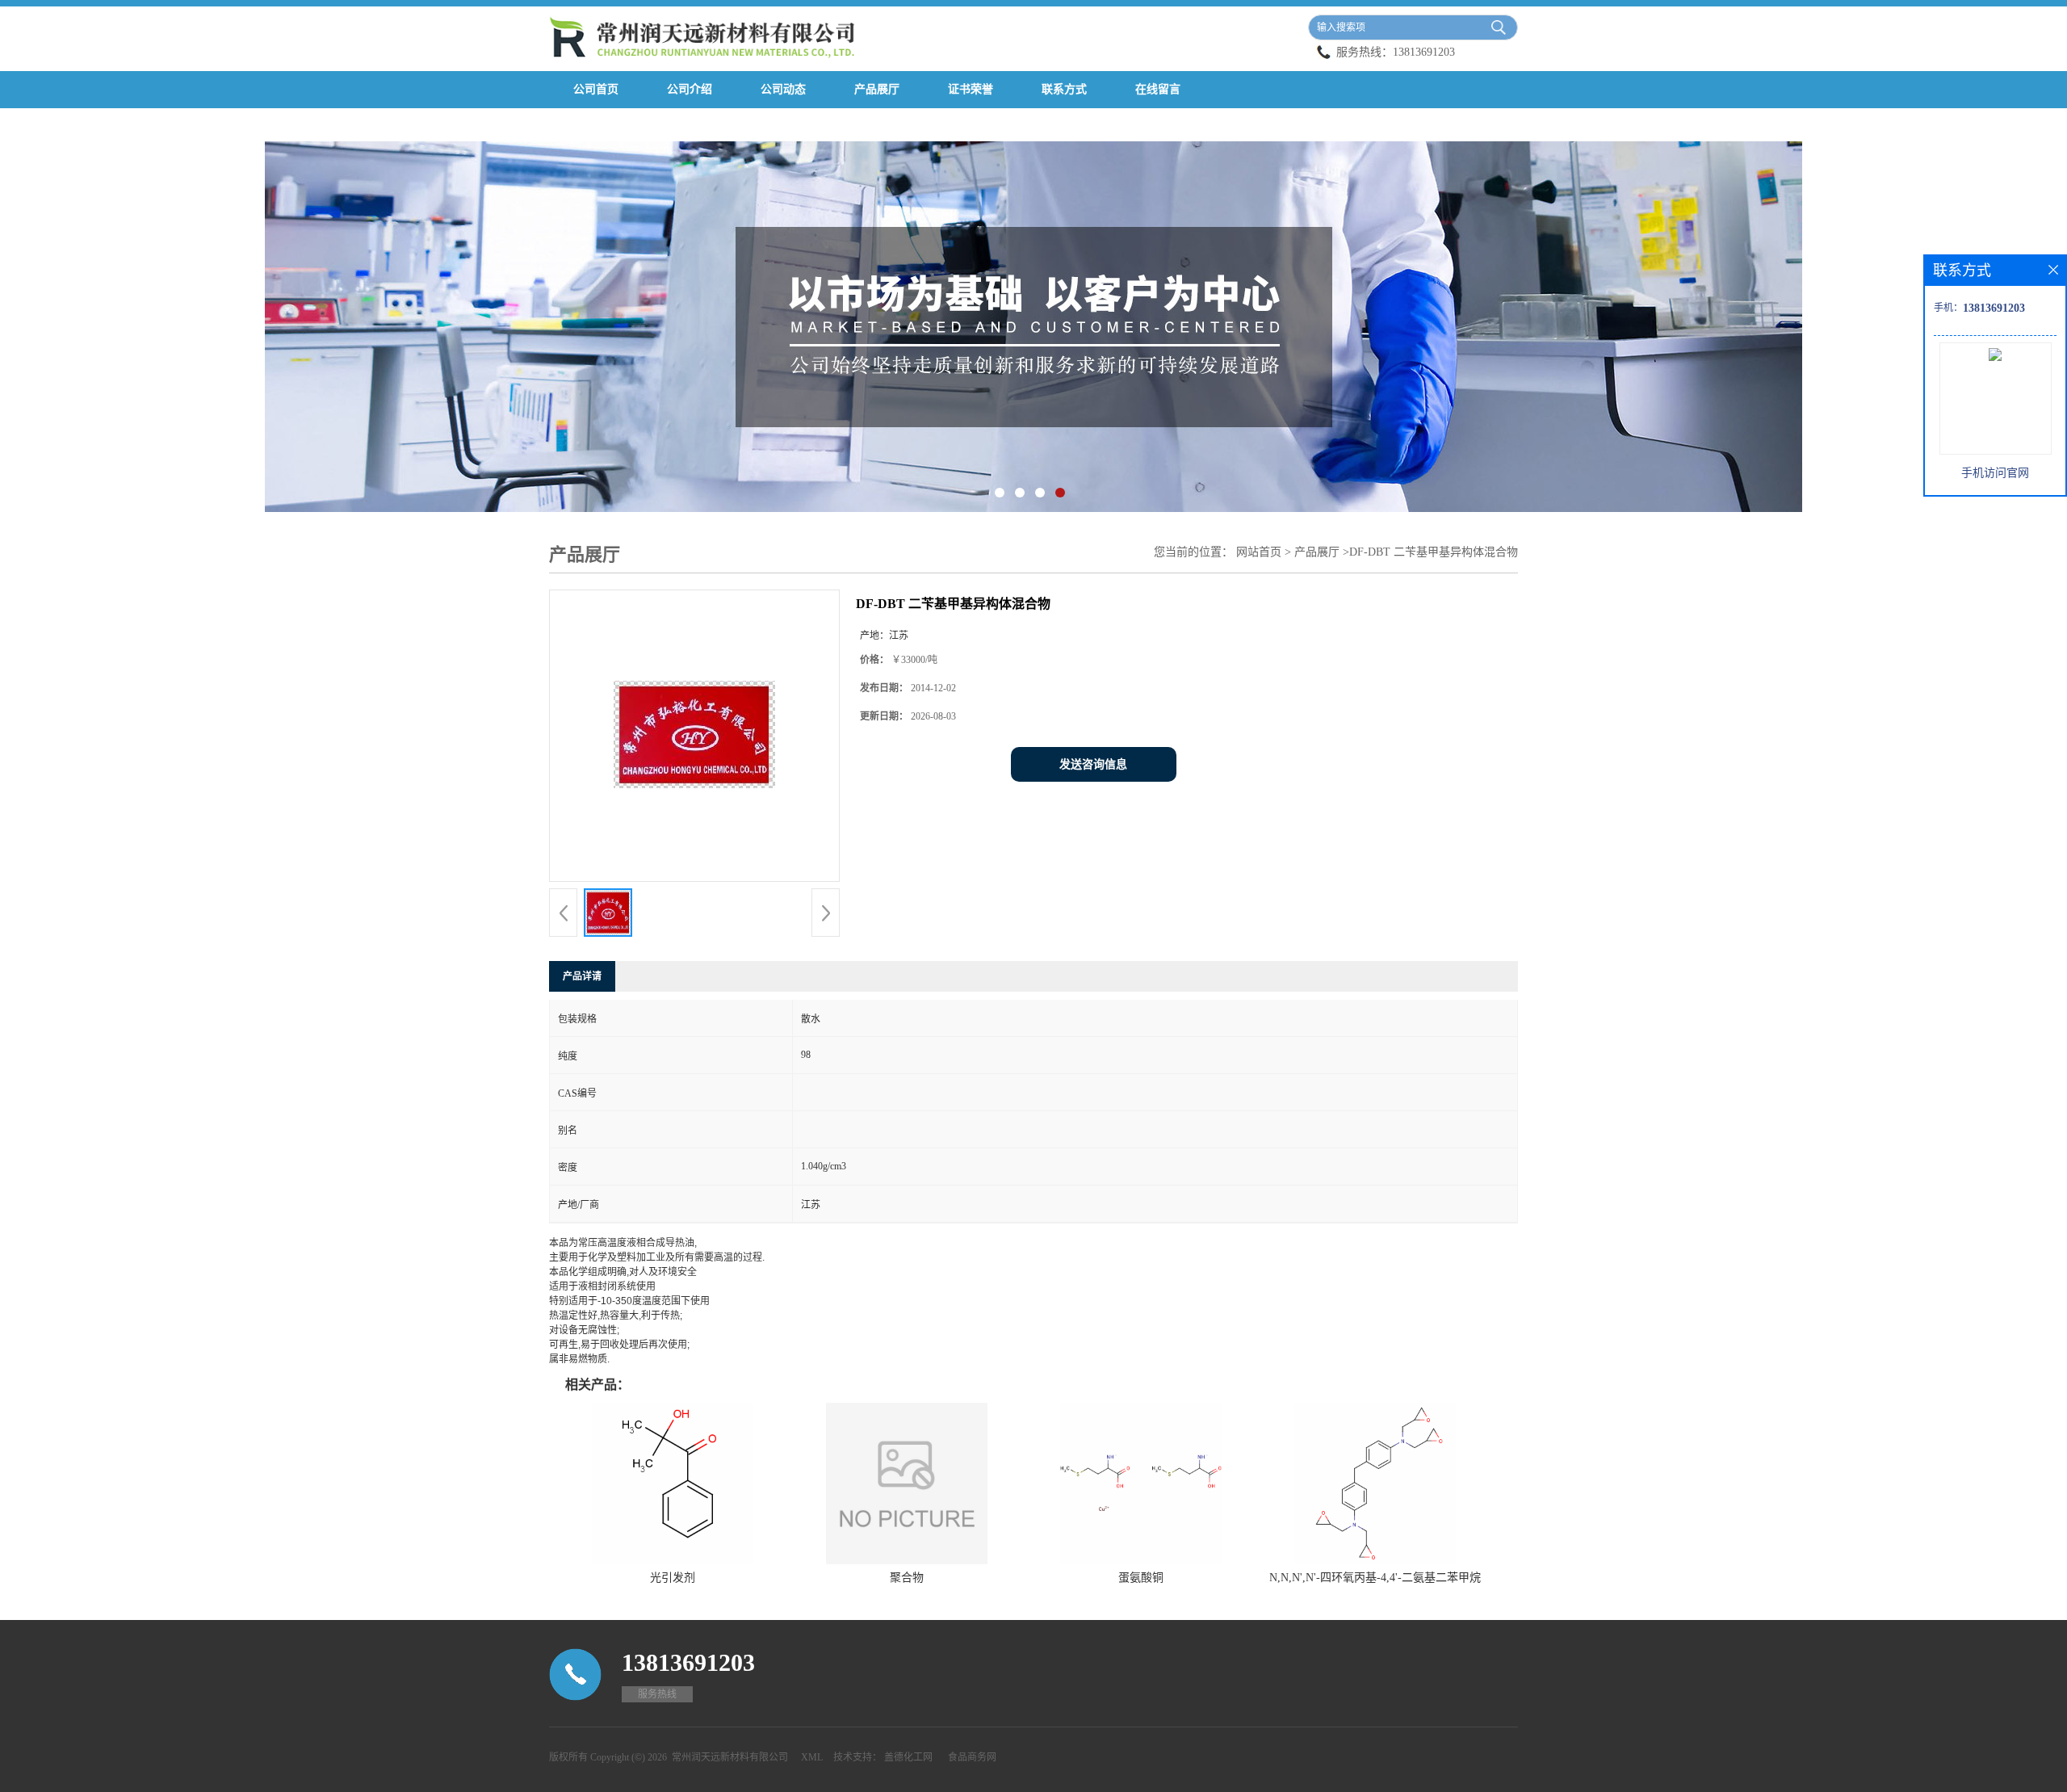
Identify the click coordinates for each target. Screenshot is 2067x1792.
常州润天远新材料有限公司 (730, 1757)
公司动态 (783, 89)
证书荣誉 (971, 89)
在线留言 (1158, 89)
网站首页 (1259, 552)
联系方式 (1064, 89)
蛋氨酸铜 (1141, 1578)
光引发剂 (673, 1578)
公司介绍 (690, 89)
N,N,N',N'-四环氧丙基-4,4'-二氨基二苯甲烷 (1375, 1578)
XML (812, 1757)
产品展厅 (877, 89)
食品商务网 (972, 1757)
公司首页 (596, 89)
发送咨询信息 (1093, 764)
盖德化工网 (908, 1757)
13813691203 (1424, 52)
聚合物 (907, 1578)
